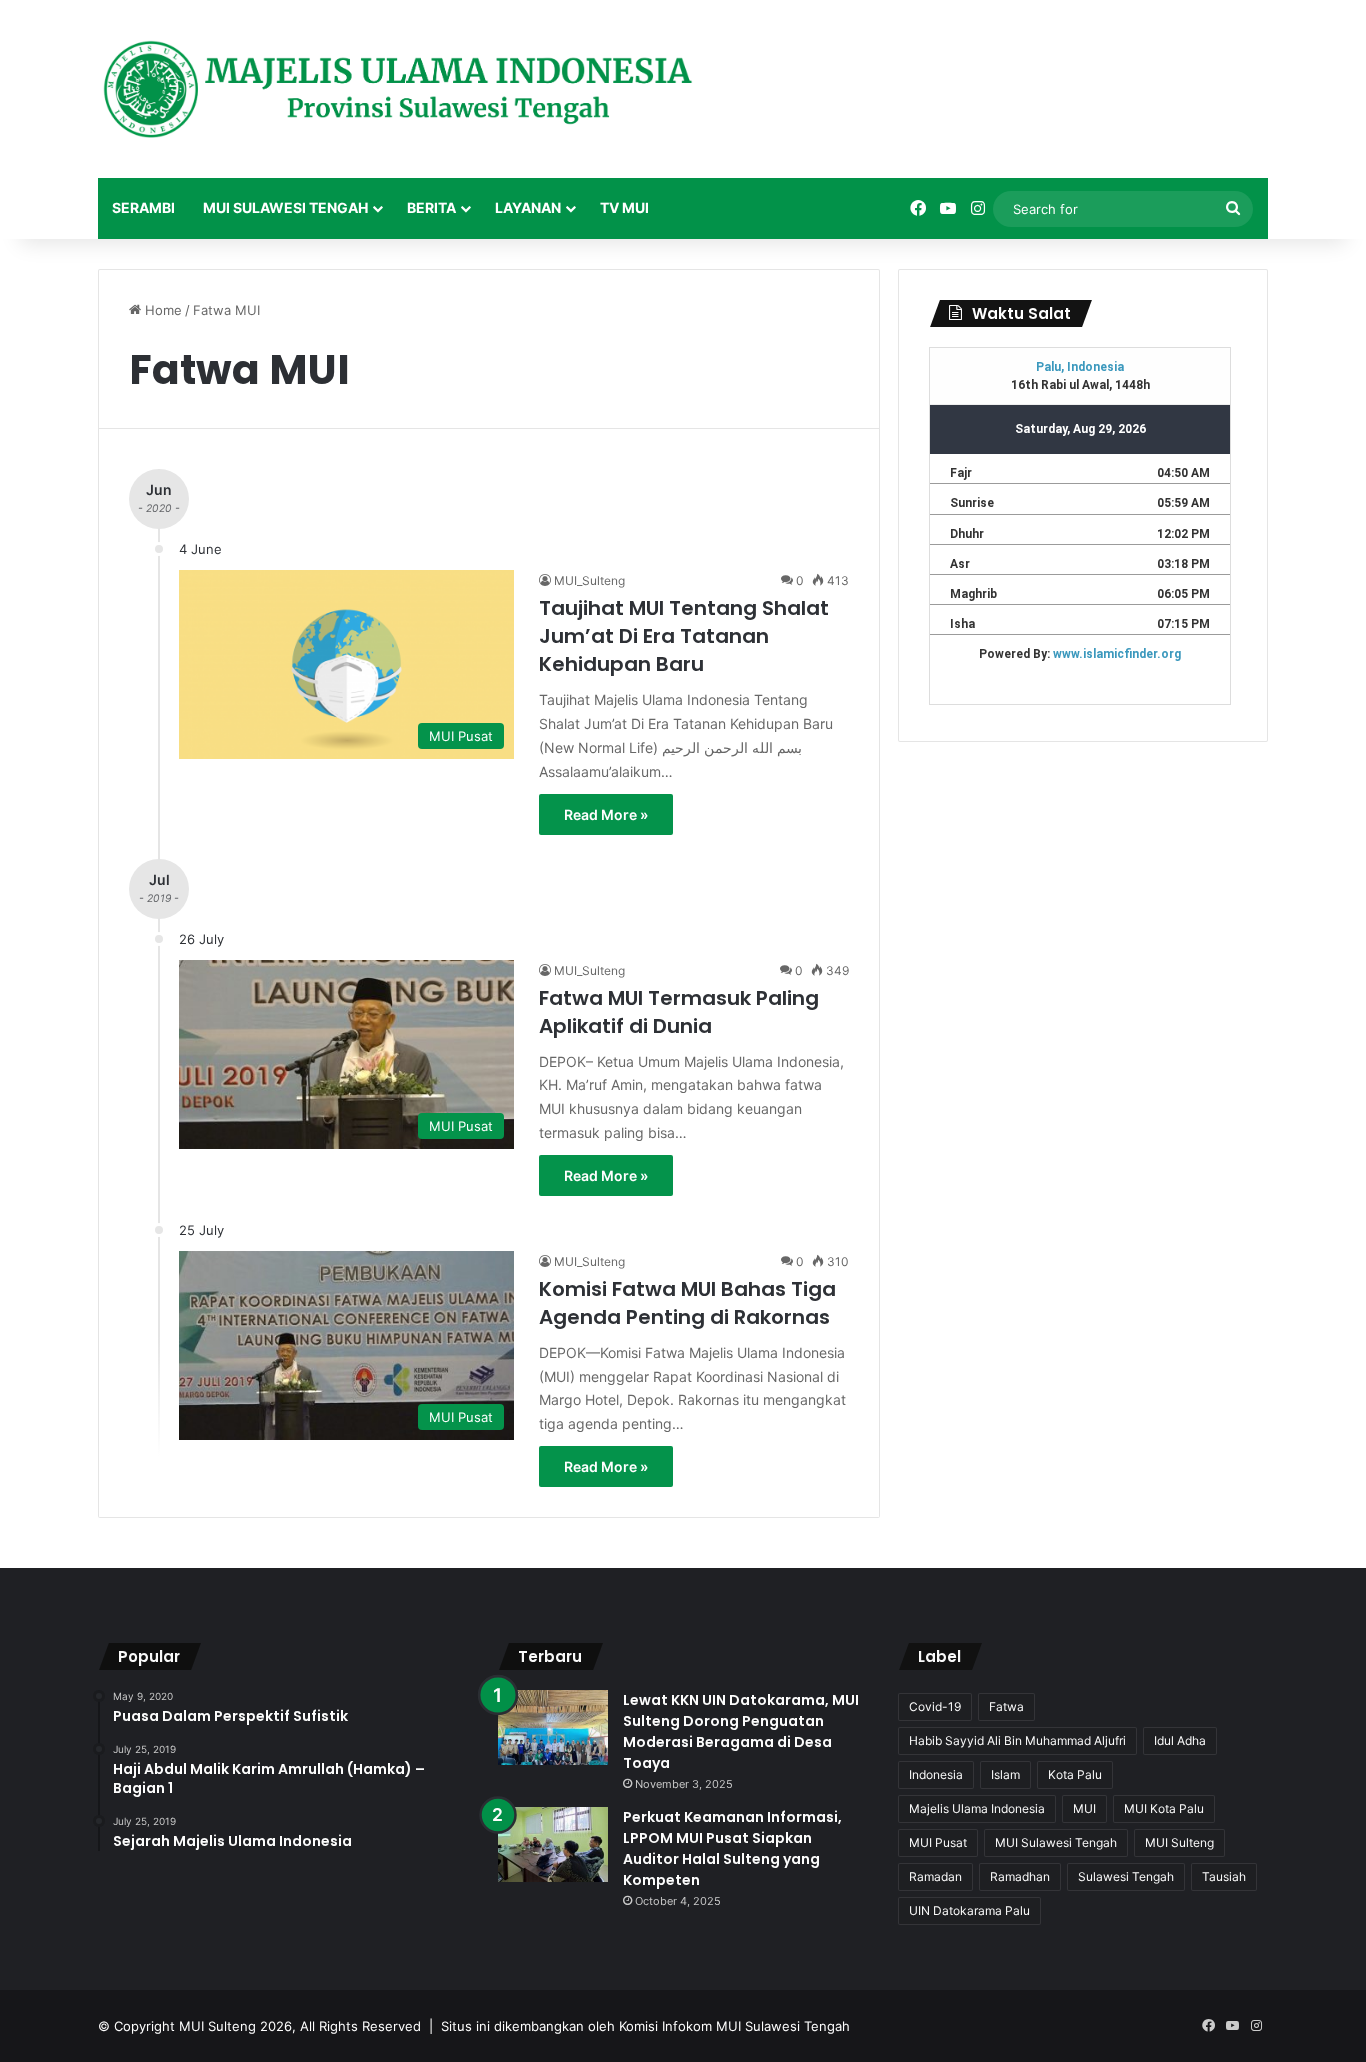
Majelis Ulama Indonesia (977, 1808)
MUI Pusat (938, 1842)
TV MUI (624, 207)
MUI (1084, 1808)
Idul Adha (1180, 1740)
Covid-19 (935, 1706)
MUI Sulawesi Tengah (285, 207)
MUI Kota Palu (1164, 1808)
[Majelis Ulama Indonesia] (397, 89)
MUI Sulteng (1179, 1842)
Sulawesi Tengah (1126, 1876)
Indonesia (936, 1774)
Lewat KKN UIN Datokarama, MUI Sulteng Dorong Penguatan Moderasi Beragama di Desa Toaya (741, 1731)
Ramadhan (1020, 1876)
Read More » (606, 814)
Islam (1005, 1774)
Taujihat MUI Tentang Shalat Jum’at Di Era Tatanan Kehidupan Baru (684, 636)
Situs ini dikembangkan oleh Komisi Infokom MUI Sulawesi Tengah (645, 2026)
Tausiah (1224, 1876)
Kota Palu (1075, 1774)
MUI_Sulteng (589, 580)
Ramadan (935, 1876)
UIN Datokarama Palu (969, 1910)
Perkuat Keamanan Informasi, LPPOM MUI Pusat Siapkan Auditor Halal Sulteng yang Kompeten (732, 1848)
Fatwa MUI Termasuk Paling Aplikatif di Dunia (679, 1012)
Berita (431, 207)
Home (161, 310)
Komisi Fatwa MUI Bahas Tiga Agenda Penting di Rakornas (687, 1303)
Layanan (528, 207)
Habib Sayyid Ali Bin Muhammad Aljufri (1017, 1740)
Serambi (143, 207)
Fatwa (1006, 1706)
